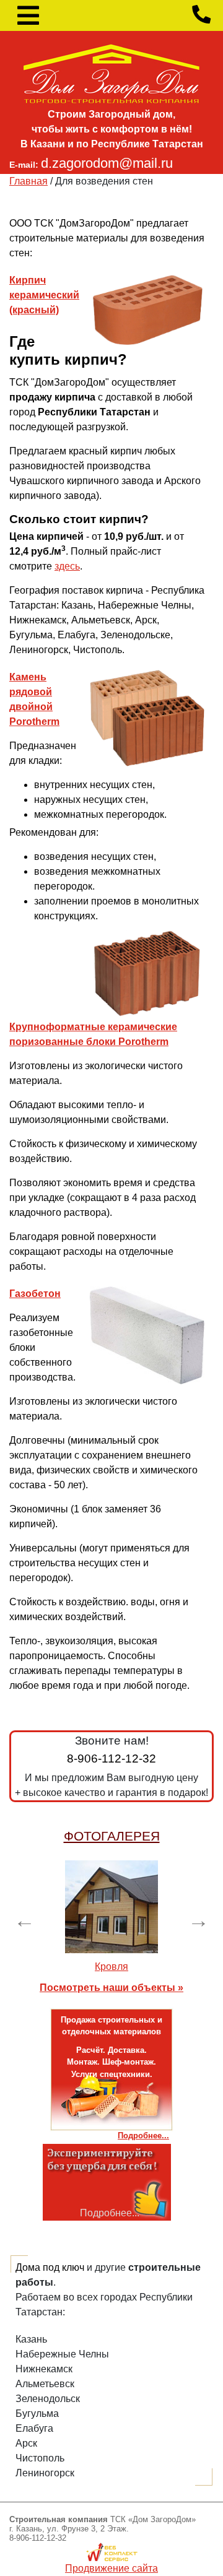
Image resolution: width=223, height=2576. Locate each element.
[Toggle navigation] (28, 15)
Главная (28, 181)
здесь (67, 566)
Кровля (111, 1967)
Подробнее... (143, 2136)
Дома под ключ (50, 2267)
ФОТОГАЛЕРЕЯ (112, 1836)
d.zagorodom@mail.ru (107, 163)
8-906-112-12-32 (111, 1759)
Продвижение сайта (111, 2568)
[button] (25, 1920)
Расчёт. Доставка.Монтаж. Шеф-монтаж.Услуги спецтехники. (111, 2062)
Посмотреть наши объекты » (111, 1988)
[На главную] (111, 73)
